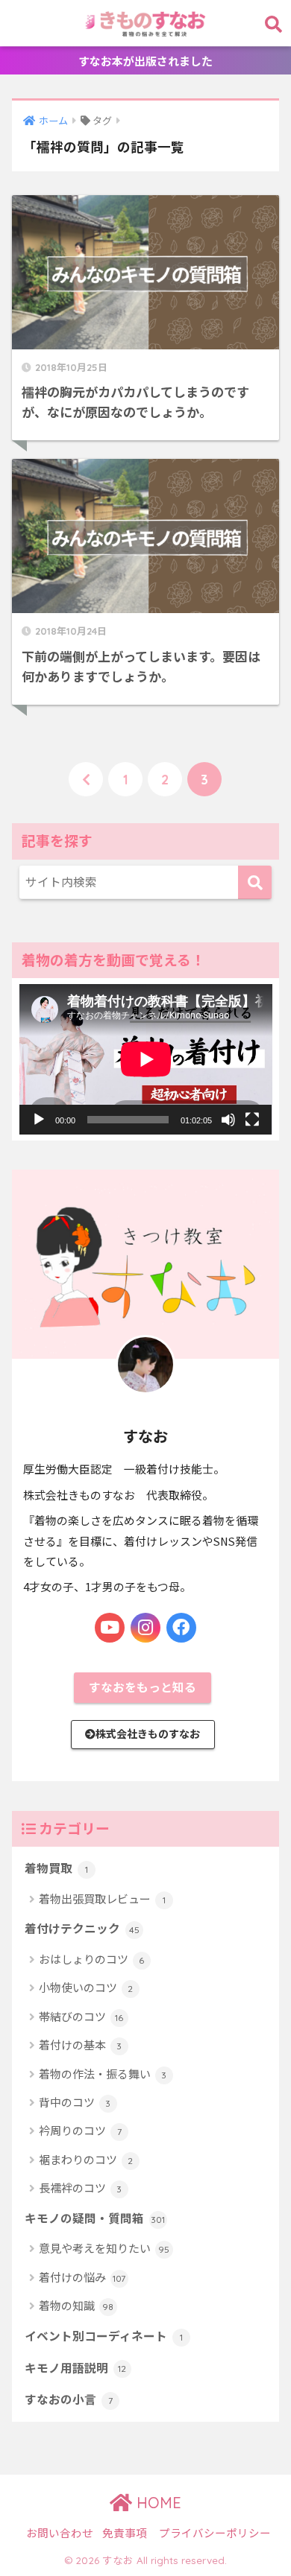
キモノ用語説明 (76, 2368)
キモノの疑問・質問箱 (95, 2218)
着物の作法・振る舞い (103, 2074)
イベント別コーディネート (104, 2336)
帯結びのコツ (81, 2016)
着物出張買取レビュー (102, 1898)
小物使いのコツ (86, 1987)
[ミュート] (228, 1120)
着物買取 (56, 1868)
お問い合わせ (60, 2532)
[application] (146, 1059)
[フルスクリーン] (252, 1120)
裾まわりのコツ (86, 2159)
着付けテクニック (82, 1928)
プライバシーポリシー (215, 2532)
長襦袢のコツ (81, 2188)
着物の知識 (76, 2305)
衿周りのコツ (80, 2130)
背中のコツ (75, 2102)
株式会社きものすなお (148, 1733)
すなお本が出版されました (145, 61)
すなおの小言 (69, 2399)
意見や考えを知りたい (104, 2248)
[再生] (39, 1120)
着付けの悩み (82, 2277)
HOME (157, 2503)
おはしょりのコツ (92, 1959)
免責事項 (125, 2532)
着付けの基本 (81, 2044)
